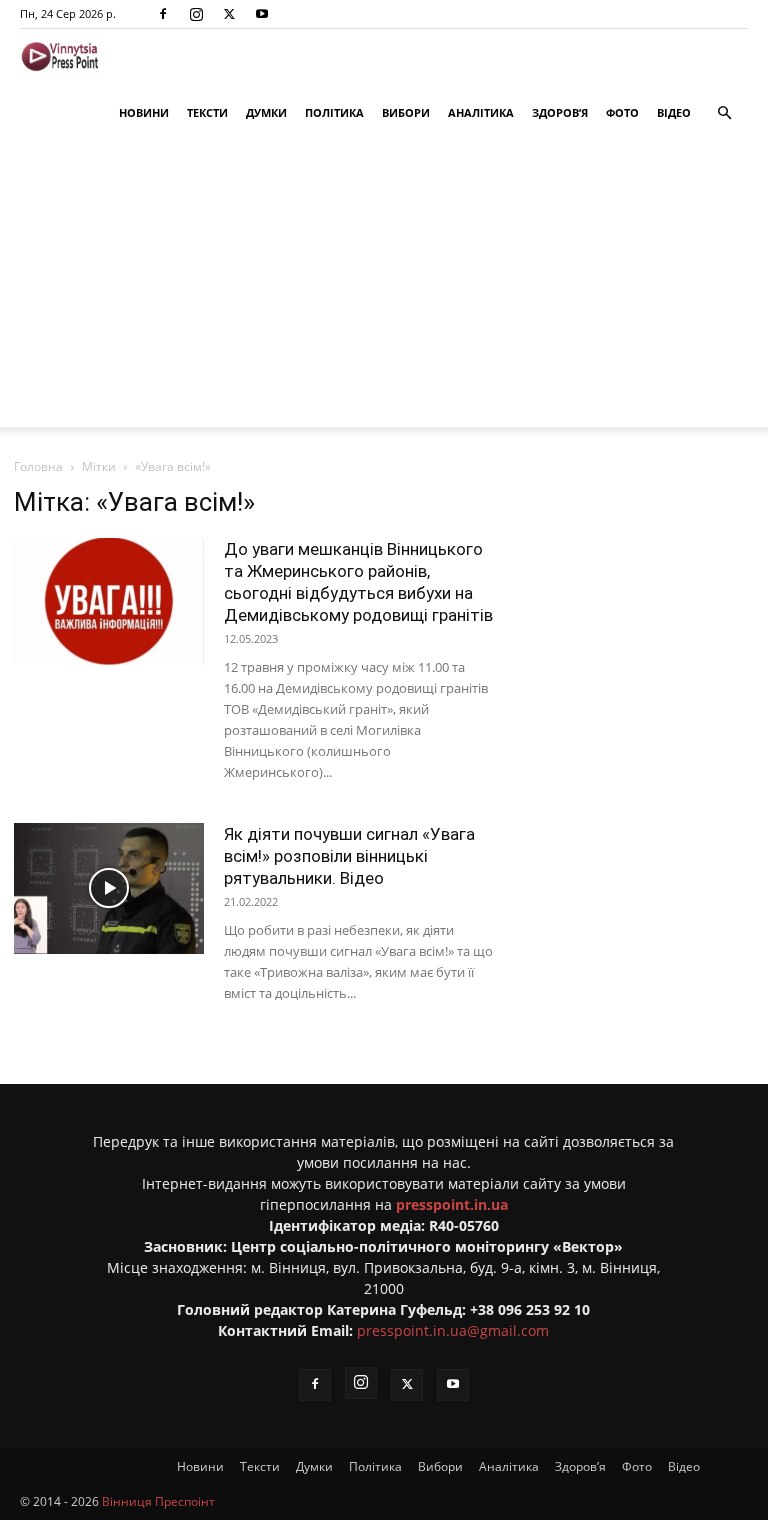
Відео (674, 112)
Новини (144, 112)
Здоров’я (560, 112)
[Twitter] (229, 14)
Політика (334, 112)
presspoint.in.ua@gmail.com (453, 1330)
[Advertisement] (384, 287)
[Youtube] (262, 14)
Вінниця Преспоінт (158, 1501)
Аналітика (481, 112)
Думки (266, 112)
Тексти (207, 112)
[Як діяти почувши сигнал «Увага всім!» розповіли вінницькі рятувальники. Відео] (109, 888)
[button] (724, 113)
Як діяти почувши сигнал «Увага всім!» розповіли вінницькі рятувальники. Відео (349, 856)
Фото (622, 112)
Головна (38, 466)
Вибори (406, 112)
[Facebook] (163, 14)
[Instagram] (196, 14)
